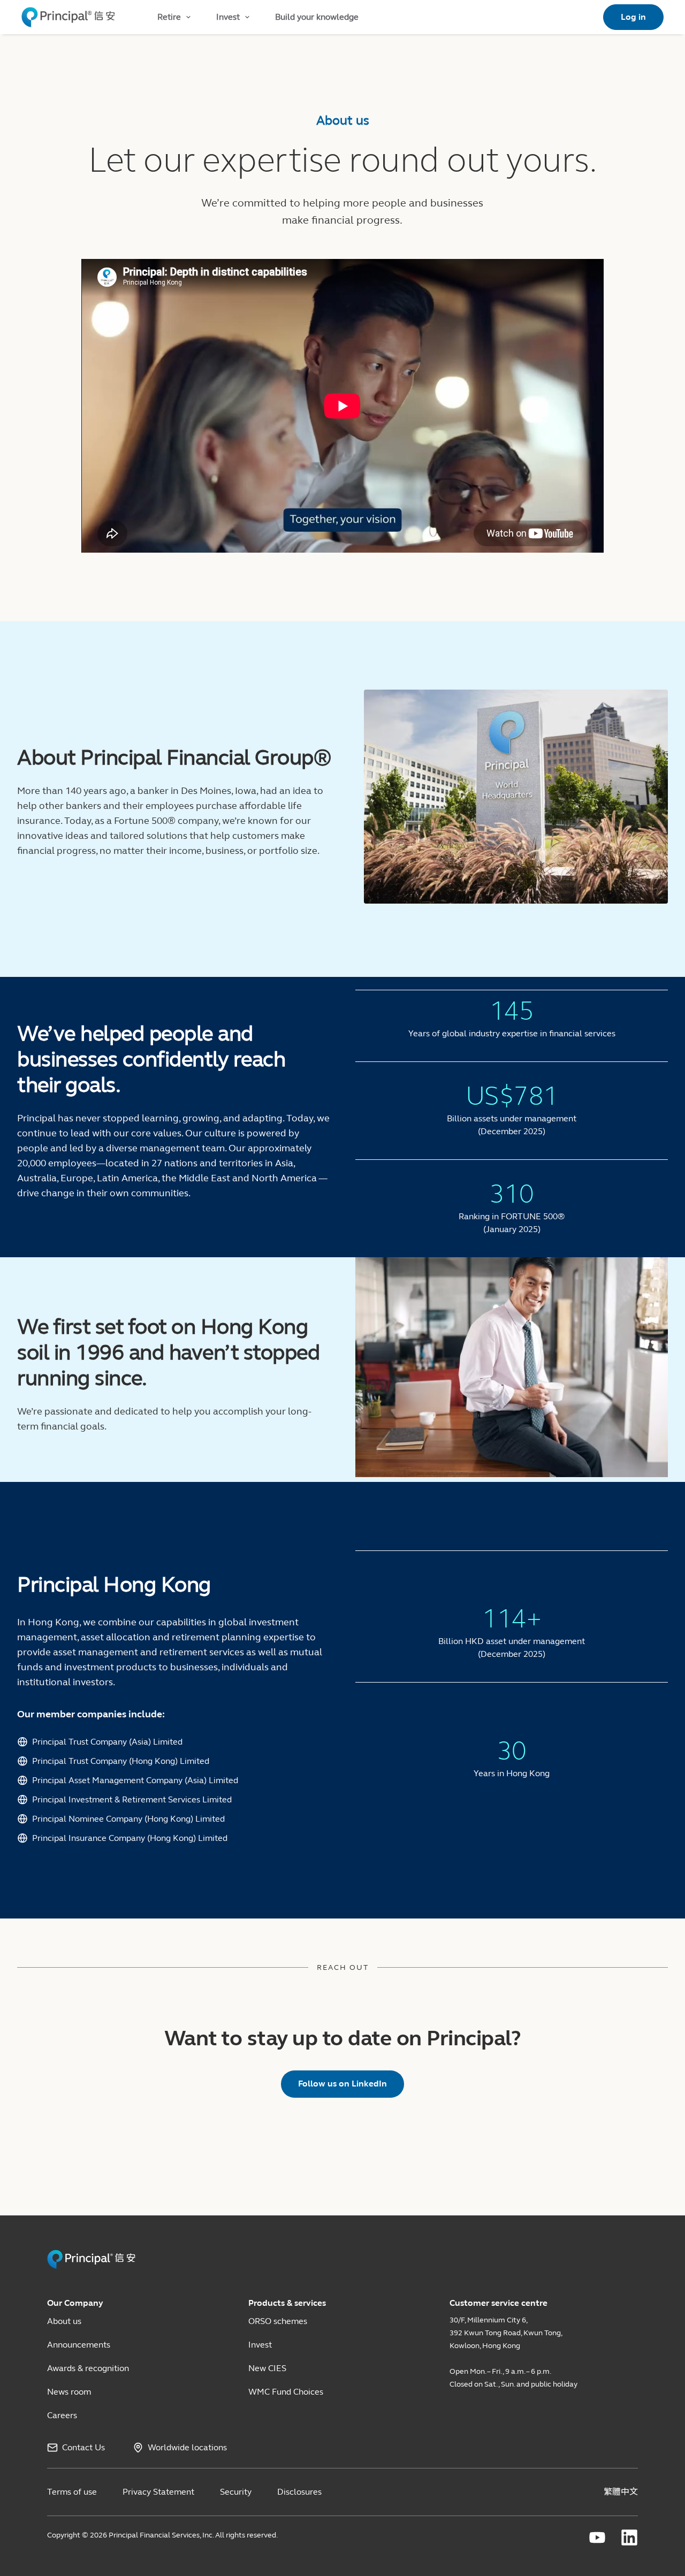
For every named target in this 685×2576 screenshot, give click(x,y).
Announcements (79, 2345)
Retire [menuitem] (169, 17)
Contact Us (83, 2447)
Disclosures (299, 2492)
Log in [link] (633, 17)
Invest (260, 2345)
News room (69, 2392)
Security (236, 2492)
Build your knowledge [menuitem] (317, 17)
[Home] (68, 17)
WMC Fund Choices (286, 2392)
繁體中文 (621, 2492)
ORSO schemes (278, 2321)
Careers (62, 2415)
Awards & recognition (88, 2368)
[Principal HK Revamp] (91, 2267)
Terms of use (72, 2492)
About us (64, 2321)
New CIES (267, 2368)
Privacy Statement (158, 2492)
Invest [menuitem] (228, 17)
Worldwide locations (187, 2447)
